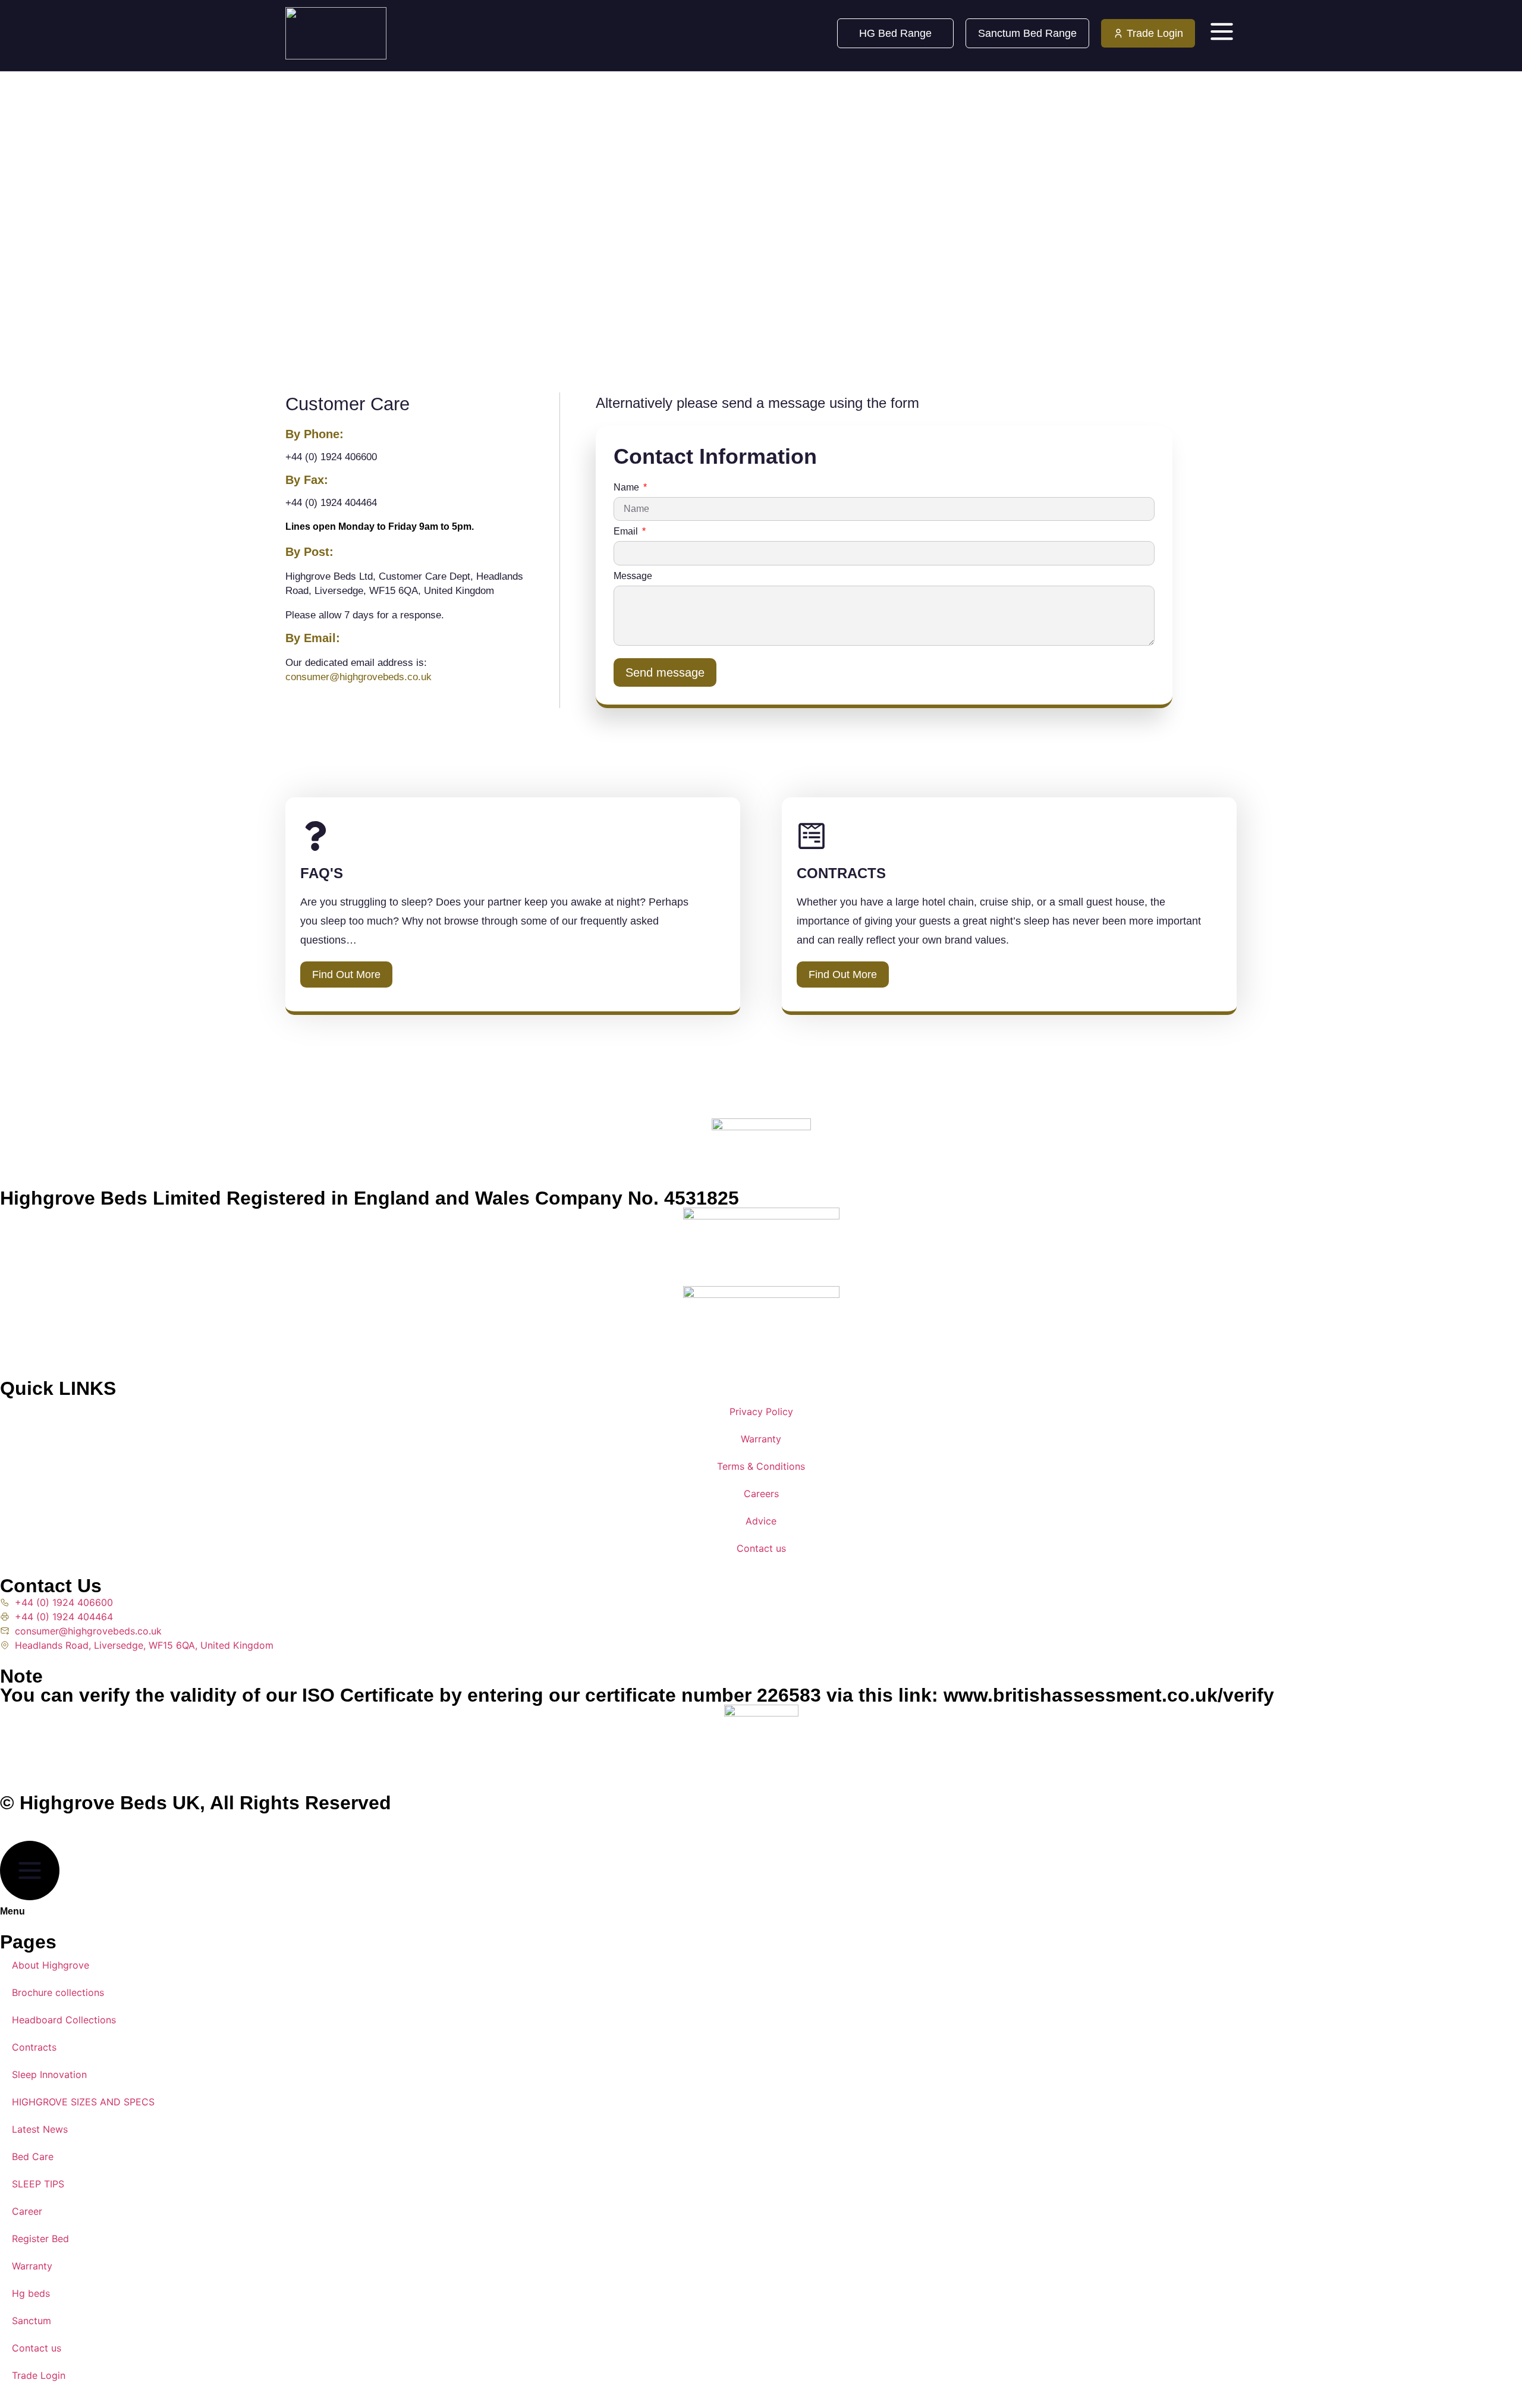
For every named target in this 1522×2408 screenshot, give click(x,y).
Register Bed (40, 2239)
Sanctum (32, 2321)
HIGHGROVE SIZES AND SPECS (83, 2102)
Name (628, 488)
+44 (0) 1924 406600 (331, 457)
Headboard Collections (64, 2020)
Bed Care (33, 2156)
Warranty (761, 1439)
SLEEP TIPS (38, 2184)
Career (27, 2211)
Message (633, 576)
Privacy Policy (761, 1412)
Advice (761, 1521)
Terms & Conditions (761, 1466)
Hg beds (31, 2293)
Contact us (761, 1548)
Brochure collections (58, 1992)
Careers (761, 1494)
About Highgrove (51, 1965)
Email (627, 532)
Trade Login (39, 2375)
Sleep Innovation (49, 2074)
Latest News (40, 2129)
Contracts (34, 2047)
